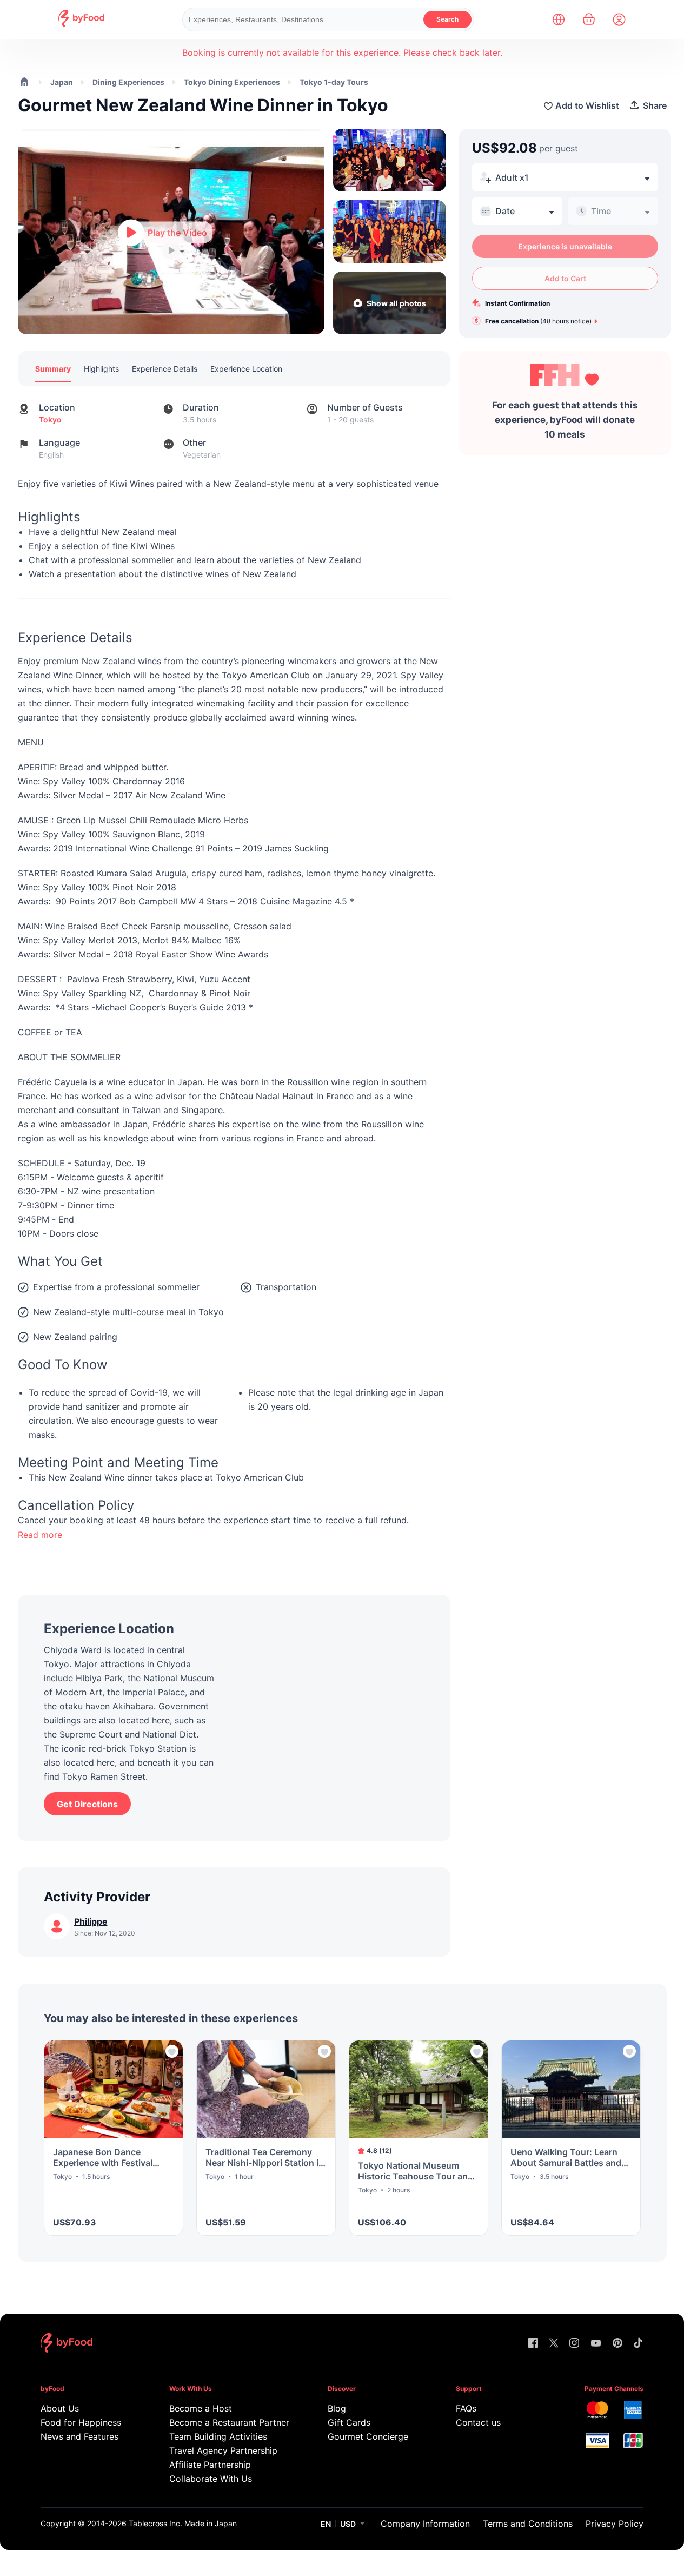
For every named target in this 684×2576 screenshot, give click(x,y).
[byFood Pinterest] (617, 2344)
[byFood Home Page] (81, 24)
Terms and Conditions (528, 2524)
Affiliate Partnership (210, 2465)
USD (348, 2524)
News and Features (79, 2436)
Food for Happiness (81, 2422)
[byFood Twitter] (554, 2344)
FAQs (466, 2408)
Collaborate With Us (211, 2479)
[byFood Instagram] (574, 2344)
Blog (337, 2408)
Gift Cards (349, 2422)
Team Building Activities (218, 2436)
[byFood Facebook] (533, 2344)
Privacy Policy (615, 2524)
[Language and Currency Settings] (559, 19)
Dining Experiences (128, 82)
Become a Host (201, 2408)
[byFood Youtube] (596, 2344)
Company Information (425, 2524)
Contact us (478, 2422)
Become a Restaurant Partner (227, 2422)
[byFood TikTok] (638, 2344)
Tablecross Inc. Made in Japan (183, 2523)
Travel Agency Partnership (223, 2450)
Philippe (91, 1921)
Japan (62, 82)
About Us (60, 2408)
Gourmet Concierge (368, 2436)
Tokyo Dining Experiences (232, 82)
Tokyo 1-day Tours (334, 82)
